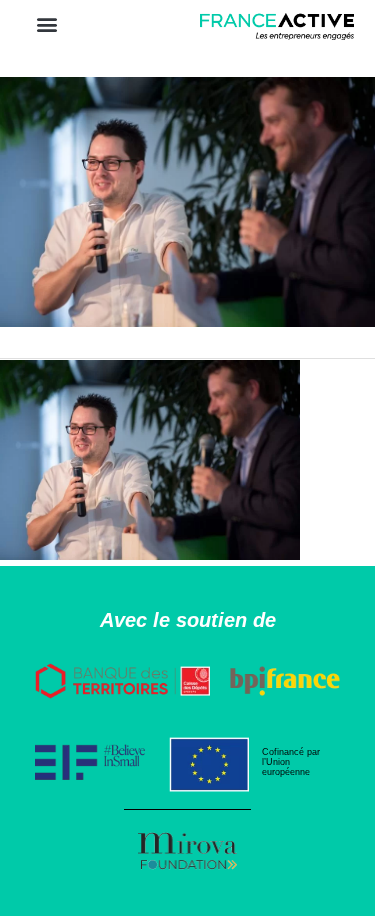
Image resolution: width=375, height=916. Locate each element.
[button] (46, 23)
